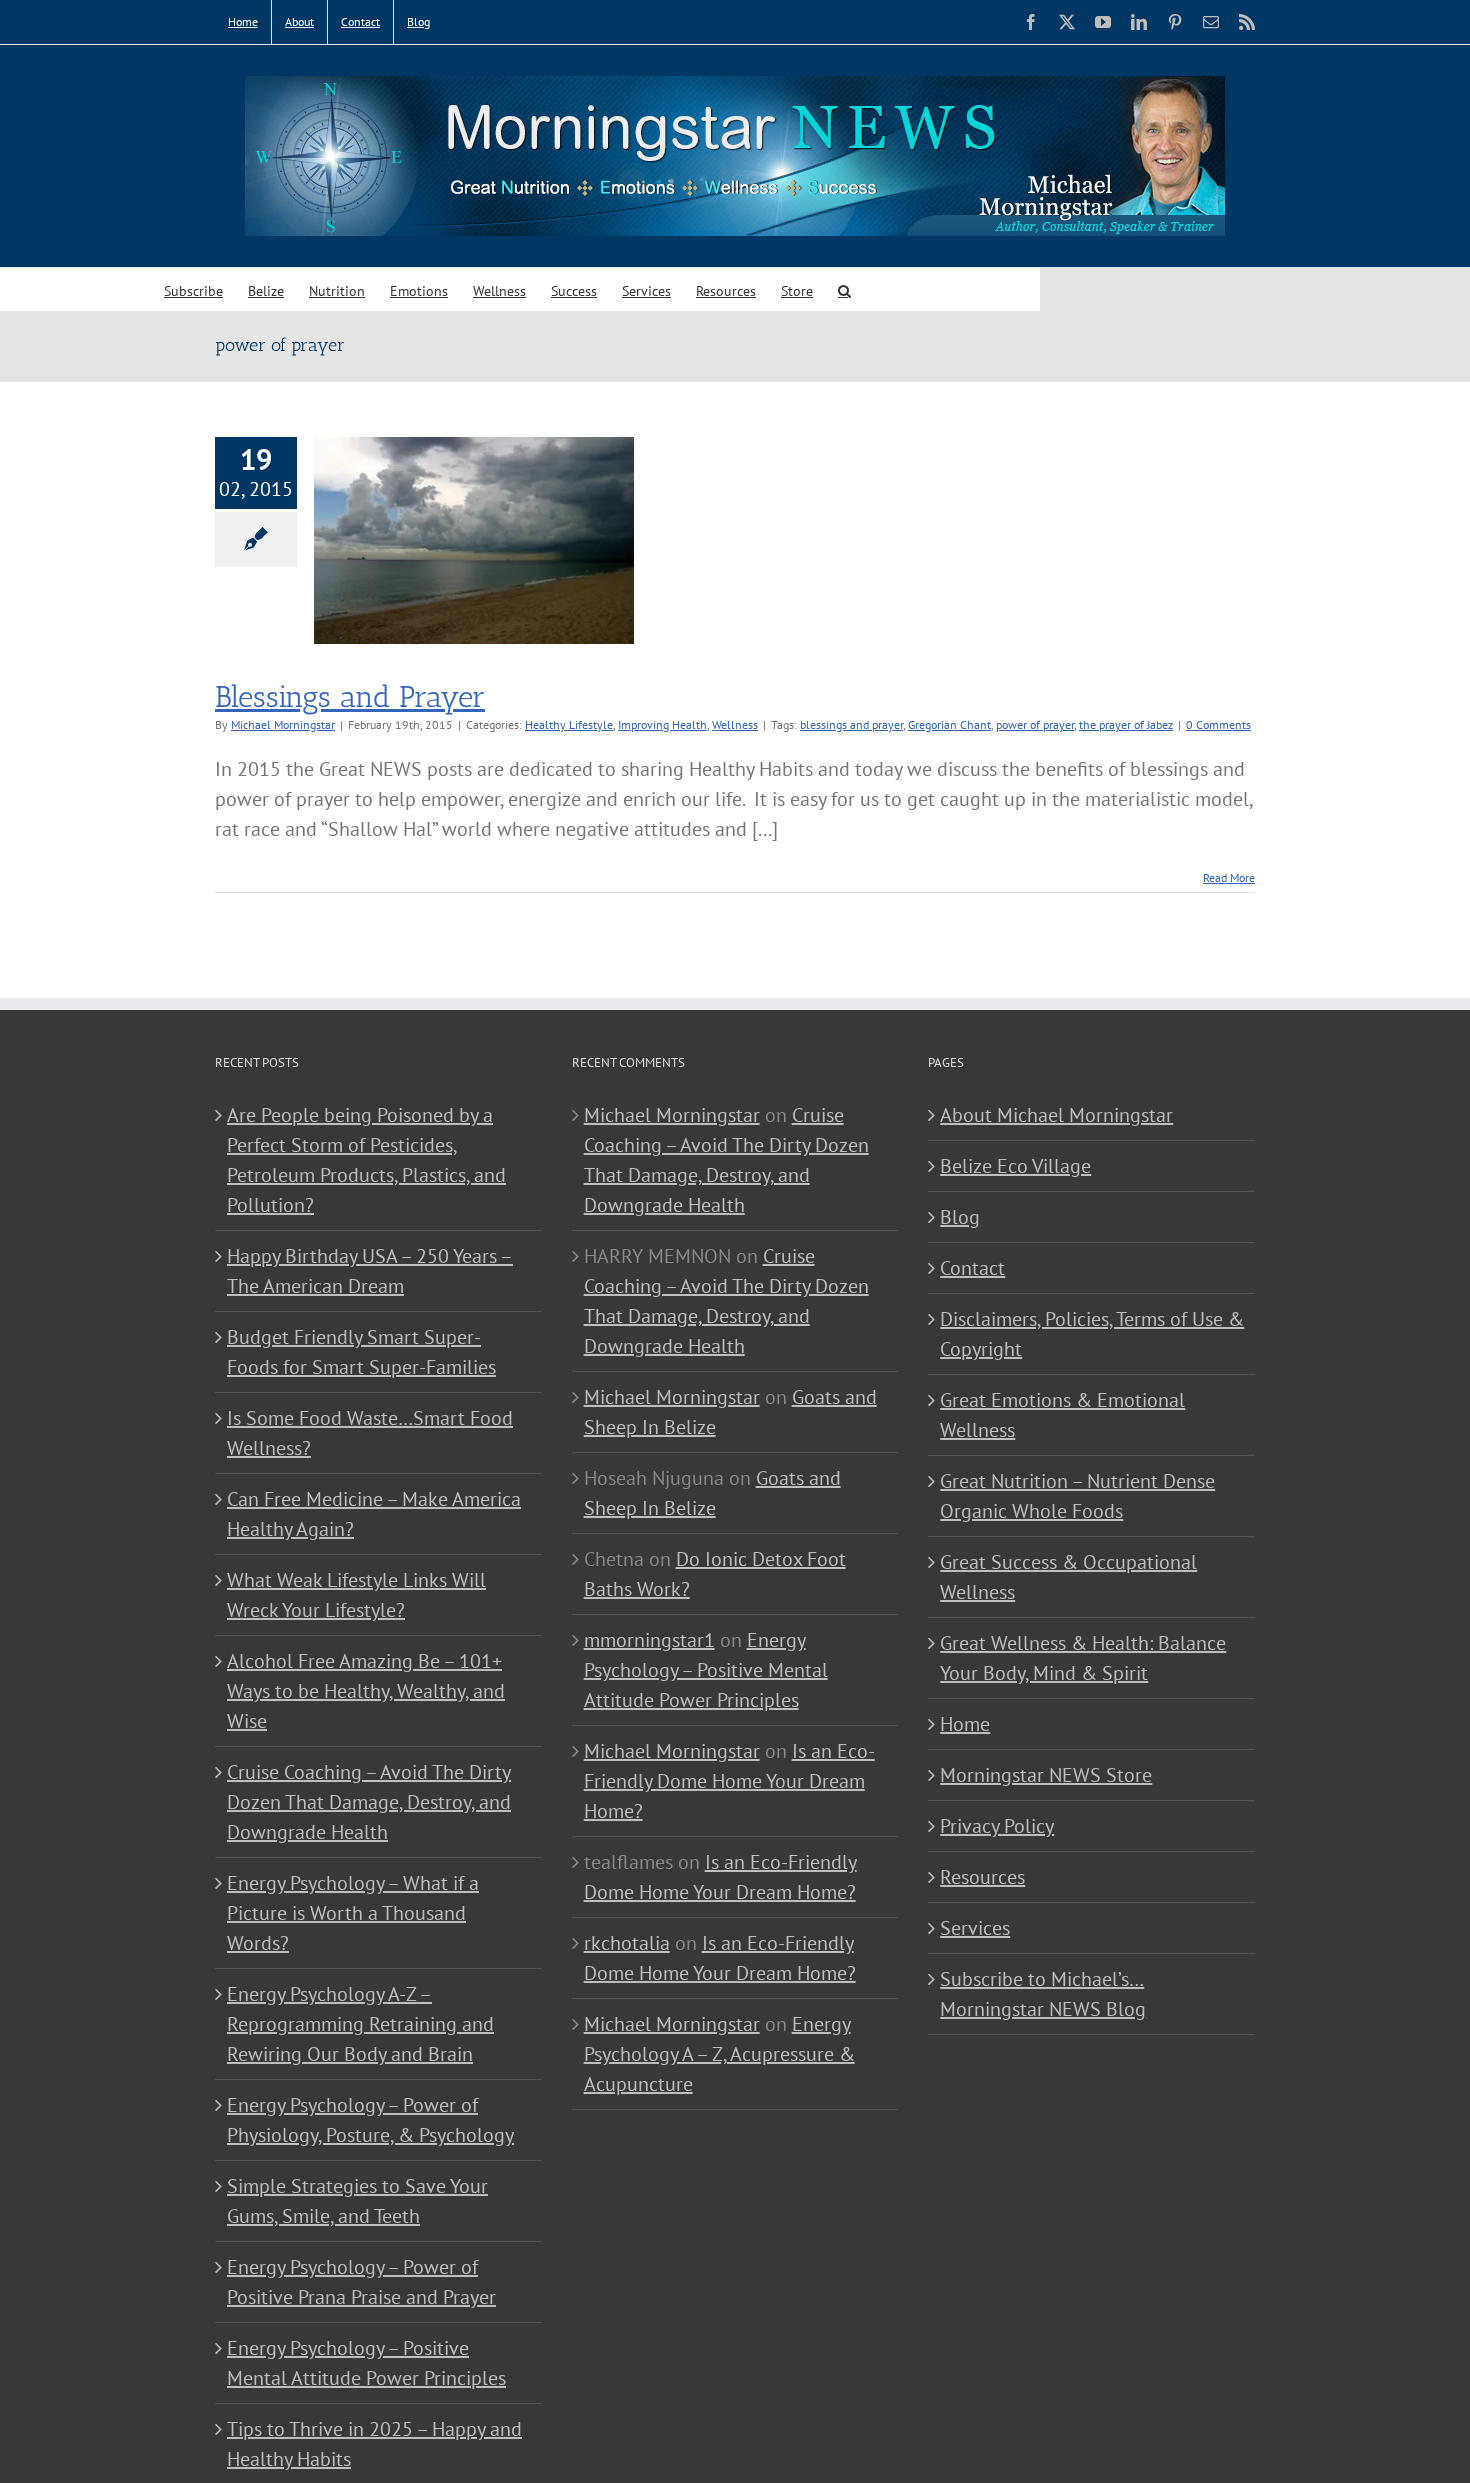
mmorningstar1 (649, 1640)
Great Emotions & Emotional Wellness (1062, 1415)
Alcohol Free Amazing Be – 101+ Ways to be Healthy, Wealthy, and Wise (366, 1691)
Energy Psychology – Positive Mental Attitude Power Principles (366, 2363)
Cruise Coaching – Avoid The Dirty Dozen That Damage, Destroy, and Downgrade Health (369, 1802)
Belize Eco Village (1015, 1166)
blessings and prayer (851, 724)
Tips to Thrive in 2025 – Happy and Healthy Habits (374, 2444)
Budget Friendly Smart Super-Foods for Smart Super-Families (361, 1352)
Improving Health (662, 724)
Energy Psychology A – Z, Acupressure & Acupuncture (719, 2054)
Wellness (735, 724)
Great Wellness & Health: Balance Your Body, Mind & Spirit (1083, 1658)
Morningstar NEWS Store (1046, 1775)
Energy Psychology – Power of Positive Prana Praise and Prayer (361, 2282)
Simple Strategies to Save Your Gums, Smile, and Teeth (357, 2201)
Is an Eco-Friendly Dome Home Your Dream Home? (729, 1781)
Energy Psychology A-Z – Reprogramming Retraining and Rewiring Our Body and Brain (360, 2024)
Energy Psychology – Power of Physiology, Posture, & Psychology (370, 2120)
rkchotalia (627, 1943)
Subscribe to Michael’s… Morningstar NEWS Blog (1043, 1994)
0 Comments (1218, 724)
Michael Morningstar (283, 724)
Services (975, 1928)
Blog (960, 1217)
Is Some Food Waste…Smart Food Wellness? (370, 1433)
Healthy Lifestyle (569, 724)
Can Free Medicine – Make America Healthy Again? (374, 1514)
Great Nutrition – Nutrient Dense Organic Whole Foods (1077, 1496)
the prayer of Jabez (1126, 724)
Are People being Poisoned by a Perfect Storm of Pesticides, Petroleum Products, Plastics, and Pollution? (366, 1160)
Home (965, 1724)
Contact (972, 1268)
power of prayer (1035, 724)
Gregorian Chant (949, 724)
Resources (982, 1877)
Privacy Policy (997, 1826)
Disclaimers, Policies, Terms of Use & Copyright (1092, 1334)
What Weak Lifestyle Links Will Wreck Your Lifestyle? (356, 1595)
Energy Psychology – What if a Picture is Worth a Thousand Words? (353, 1913)
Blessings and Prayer (350, 697)
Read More (1229, 877)
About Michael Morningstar (1056, 1115)
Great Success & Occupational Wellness (1068, 1577)
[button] (844, 289)
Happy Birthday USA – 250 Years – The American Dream (370, 1271)
